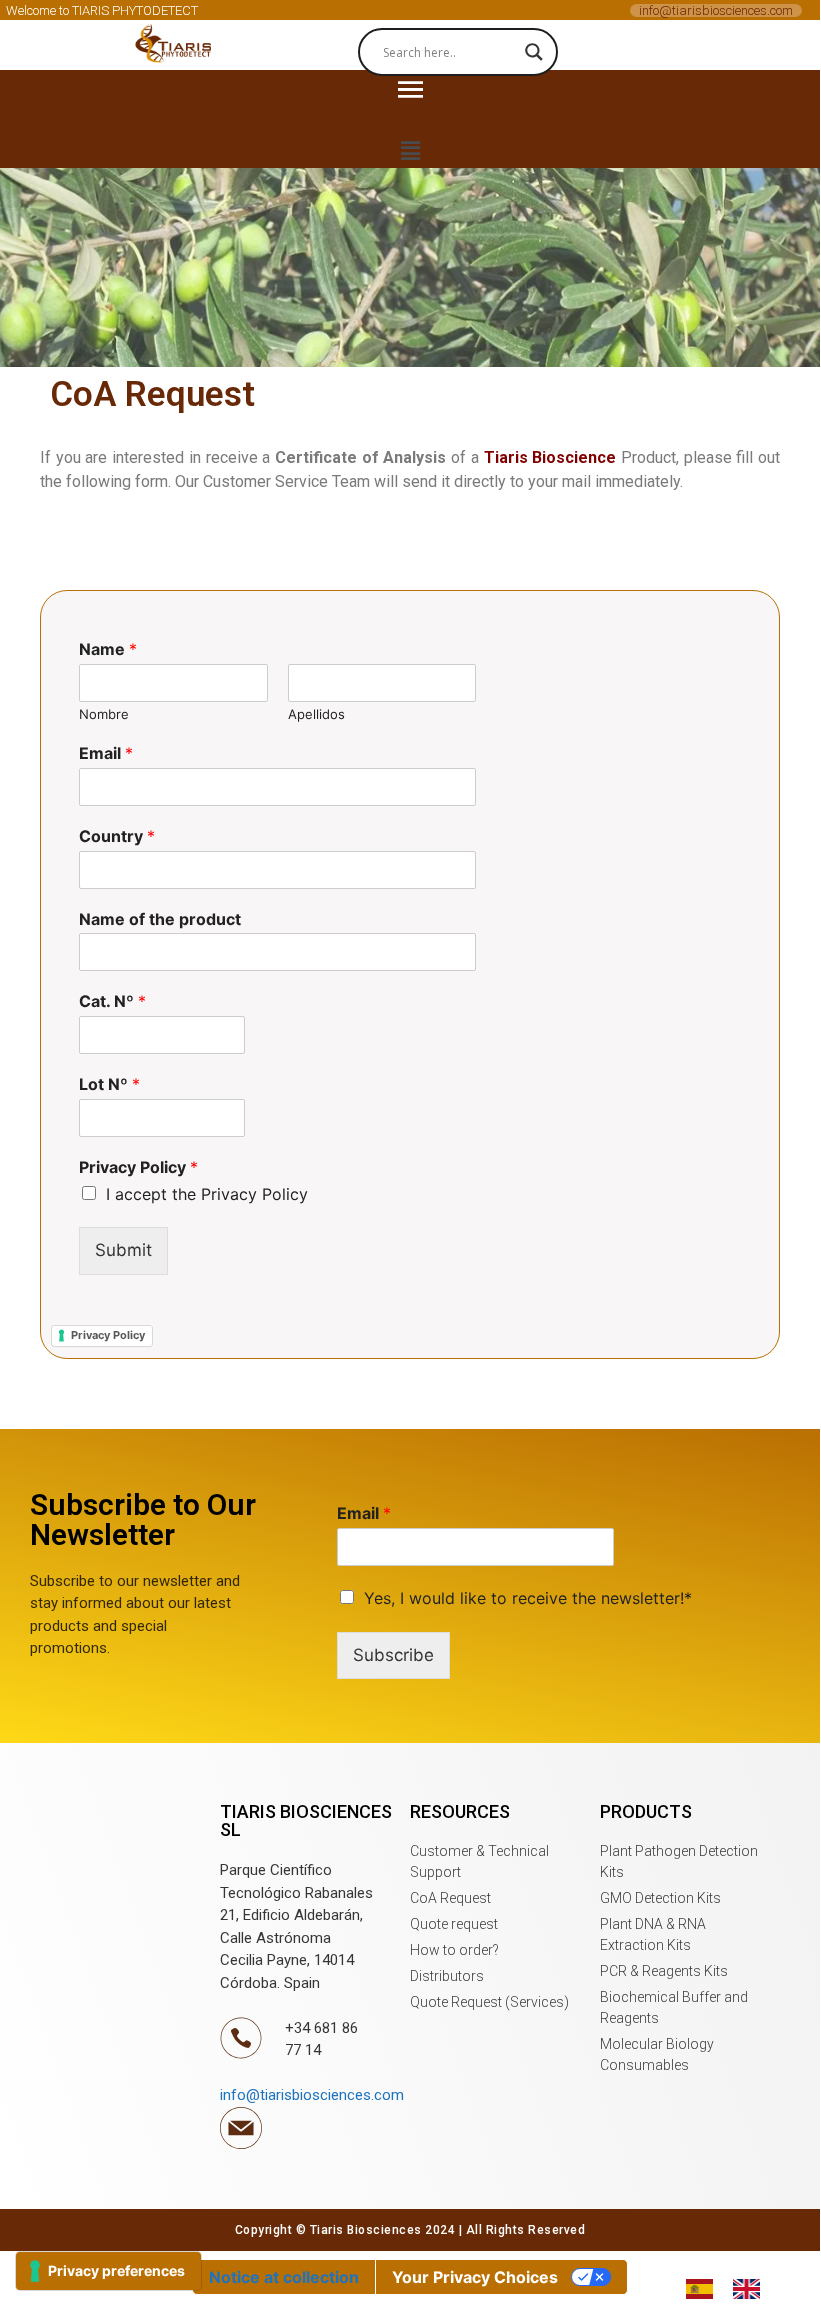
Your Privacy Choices (475, 2277)
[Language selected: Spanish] (733, 2288)
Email (106, 753)
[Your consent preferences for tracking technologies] (108, 2271)
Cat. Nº (112, 1001)
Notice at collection (284, 2277)
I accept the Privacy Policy (207, 1194)
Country (117, 836)
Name (108, 649)
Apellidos (316, 714)
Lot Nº (109, 1084)
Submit (123, 1250)
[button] (175, 45)
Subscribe (393, 1655)
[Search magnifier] (534, 52)
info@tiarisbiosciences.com (716, 10)
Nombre (104, 714)
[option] (751, 2289)
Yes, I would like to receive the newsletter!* (528, 1598)
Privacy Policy (138, 1167)
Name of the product (160, 919)
